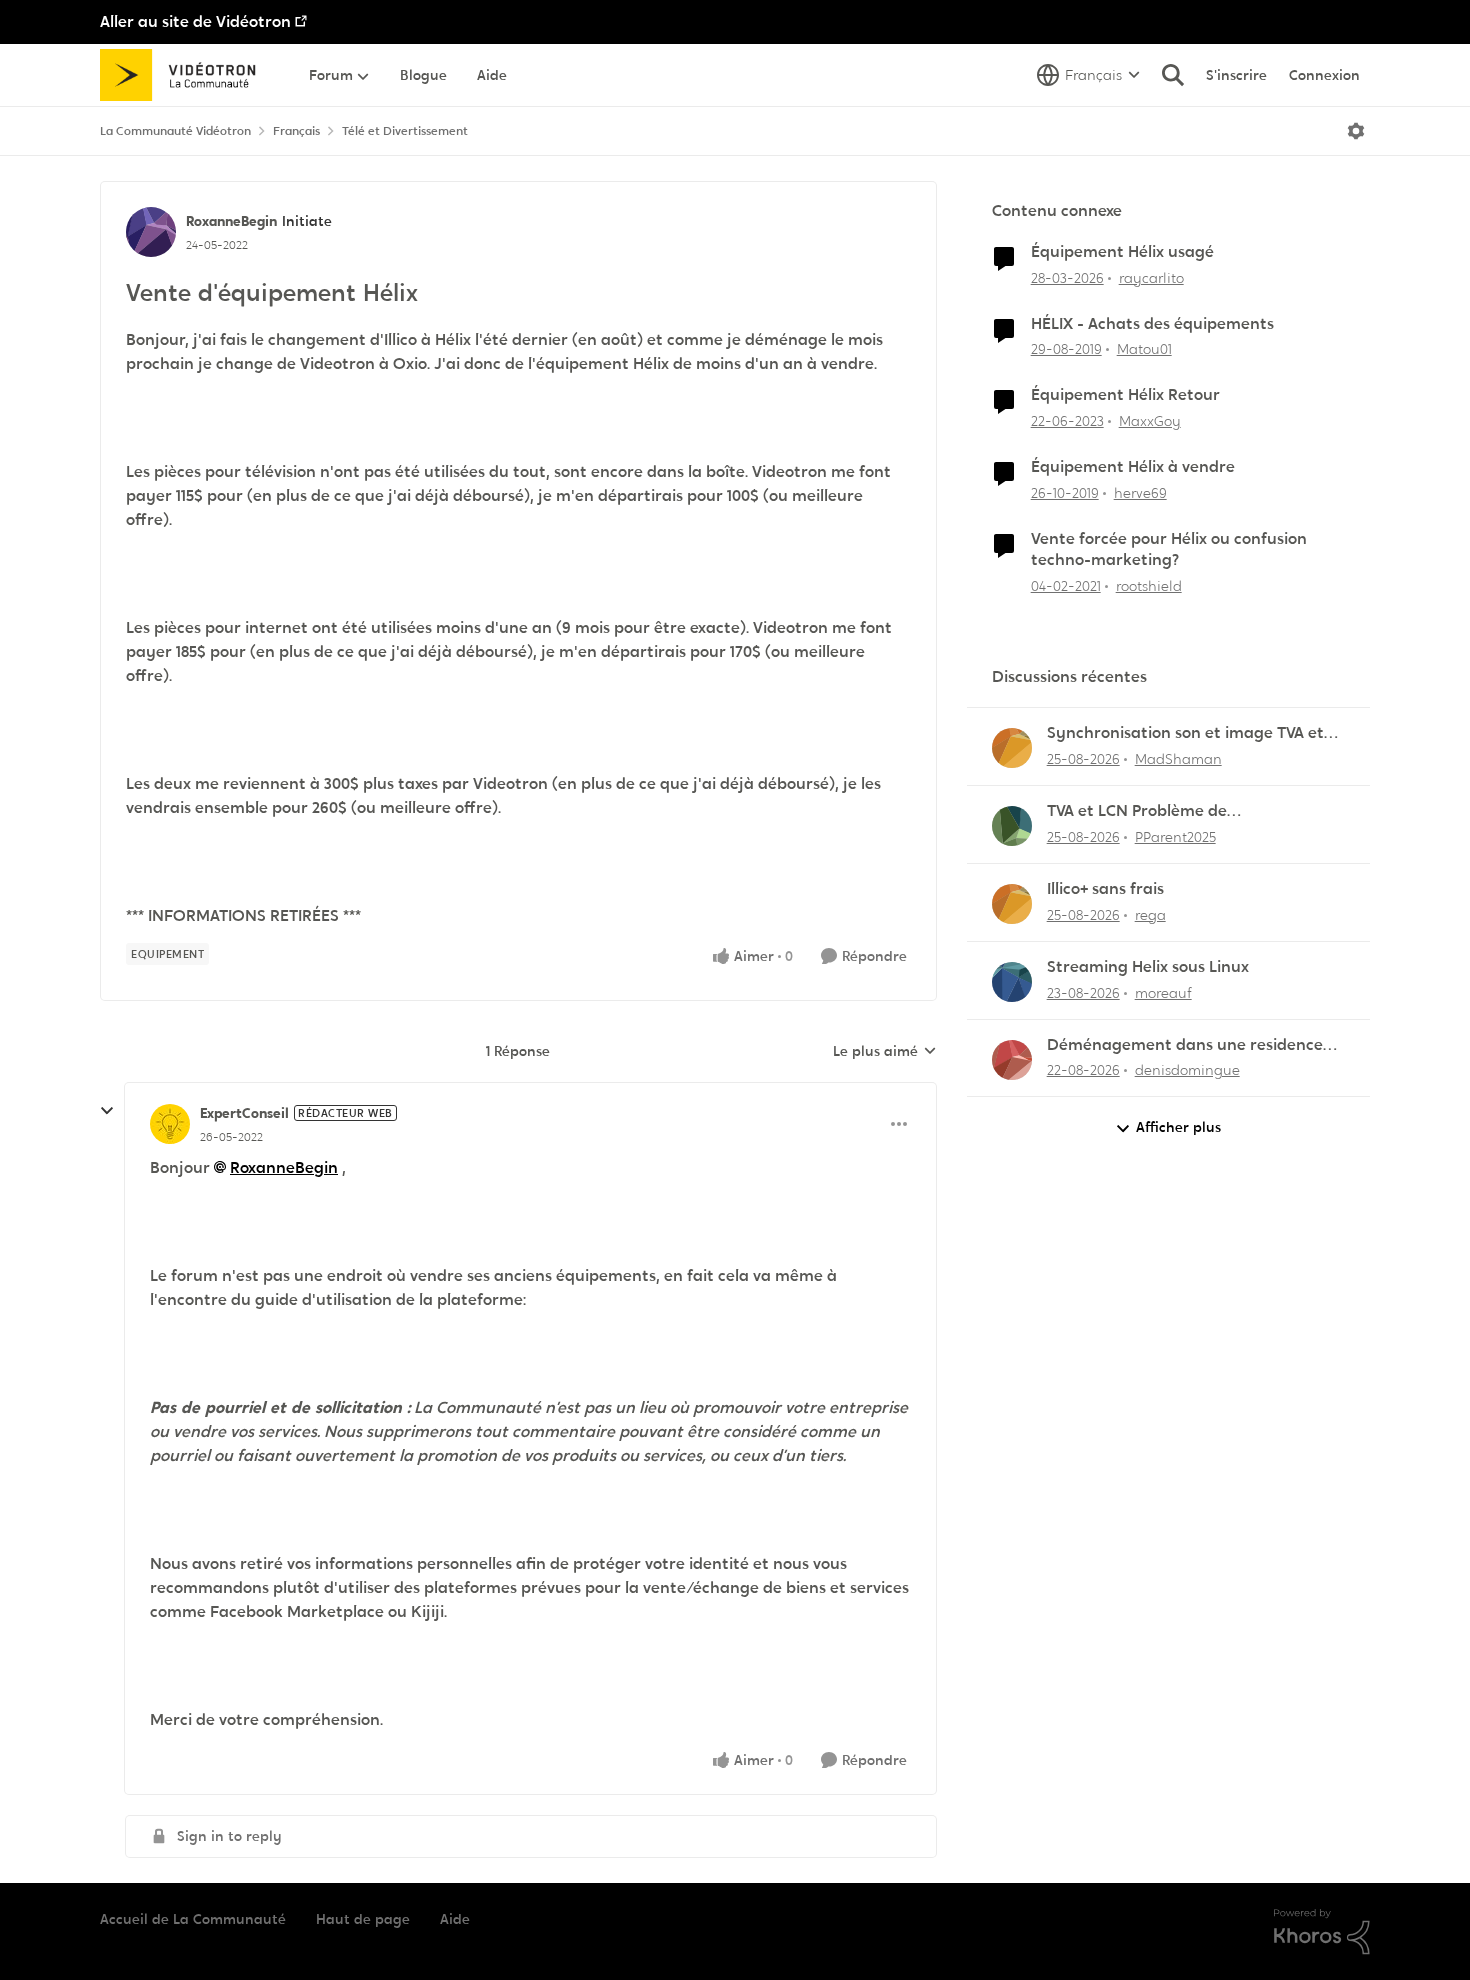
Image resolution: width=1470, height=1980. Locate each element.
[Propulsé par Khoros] (1322, 1932)
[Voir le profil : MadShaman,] (1012, 748)
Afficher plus (1178, 1127)
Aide (455, 1919)
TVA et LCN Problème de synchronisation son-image (1150, 811)
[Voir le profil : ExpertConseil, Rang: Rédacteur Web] (170, 1124)
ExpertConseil (244, 1113)
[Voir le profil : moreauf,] (1012, 982)
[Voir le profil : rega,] (1012, 904)
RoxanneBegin (231, 221)
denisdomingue (1187, 1070)
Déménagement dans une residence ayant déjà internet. (1185, 1045)
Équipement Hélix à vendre (1133, 467)
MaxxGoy (1150, 421)
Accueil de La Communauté (193, 1919)
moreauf (1163, 993)
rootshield (1149, 586)
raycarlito (1151, 278)
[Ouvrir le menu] (1356, 131)
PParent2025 (1175, 837)
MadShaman (1178, 759)
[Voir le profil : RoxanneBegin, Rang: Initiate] (151, 232)
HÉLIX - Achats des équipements (1152, 324)
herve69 (1140, 493)
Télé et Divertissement (405, 131)
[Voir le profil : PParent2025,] (1012, 826)
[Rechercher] (1173, 75)
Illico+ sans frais (1105, 889)
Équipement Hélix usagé (1122, 252)
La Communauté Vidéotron (175, 131)
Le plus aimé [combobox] (885, 1052)
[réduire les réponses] (107, 1111)
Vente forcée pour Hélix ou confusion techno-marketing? (1169, 549)
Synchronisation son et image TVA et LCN (1185, 733)
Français (296, 131)
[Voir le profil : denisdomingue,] (1012, 1060)
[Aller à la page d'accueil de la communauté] (184, 75)
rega (1150, 915)
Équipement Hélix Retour (1125, 395)
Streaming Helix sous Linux (1148, 967)
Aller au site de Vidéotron (195, 21)
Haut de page (363, 1919)
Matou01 (1144, 349)
